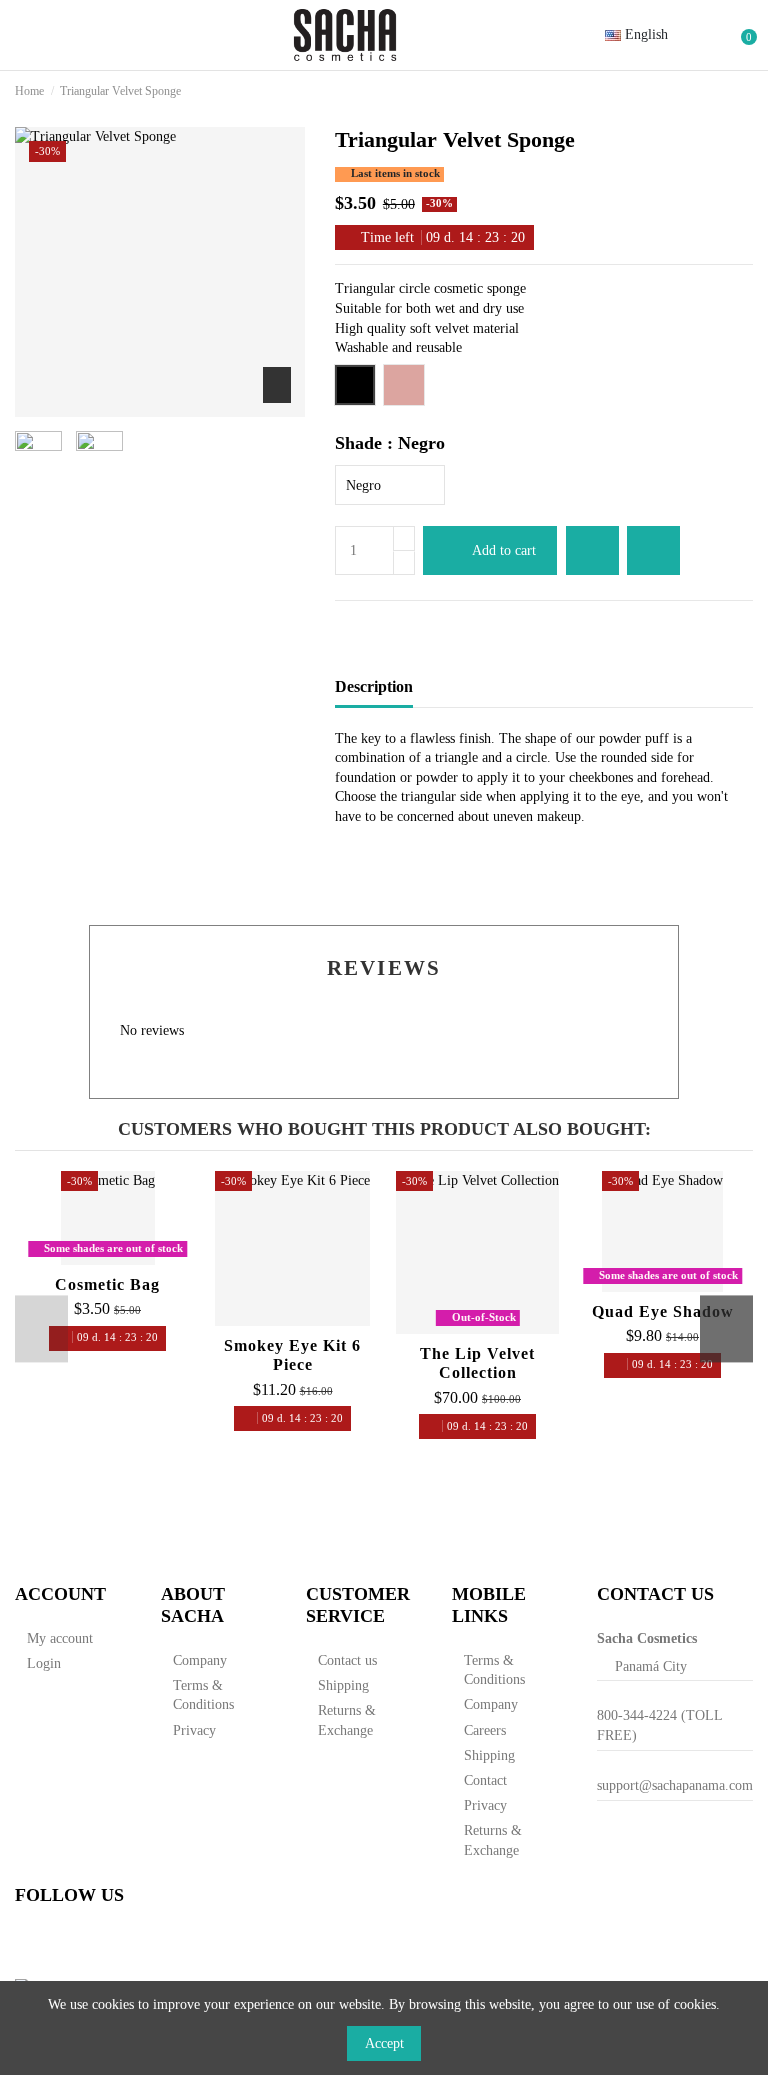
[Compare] (107, 1258)
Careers (485, 1730)
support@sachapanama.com (675, 1785)
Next (726, 1328)
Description (374, 686)
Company (200, 1660)
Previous (41, 1328)
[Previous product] (726, 91)
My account (60, 1638)
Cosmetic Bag (107, 1284)
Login (44, 1663)
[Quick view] (132, 1258)
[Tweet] (364, 624)
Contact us (347, 1660)
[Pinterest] (402, 624)
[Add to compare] (653, 550)
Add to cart (504, 550)
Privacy (194, 1730)
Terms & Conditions (203, 1695)
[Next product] (745, 91)
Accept (384, 2043)
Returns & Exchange (347, 1720)
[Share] (344, 624)
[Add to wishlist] (592, 550)
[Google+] (383, 624)
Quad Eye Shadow (663, 1311)
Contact (485, 1780)
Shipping (343, 1685)
